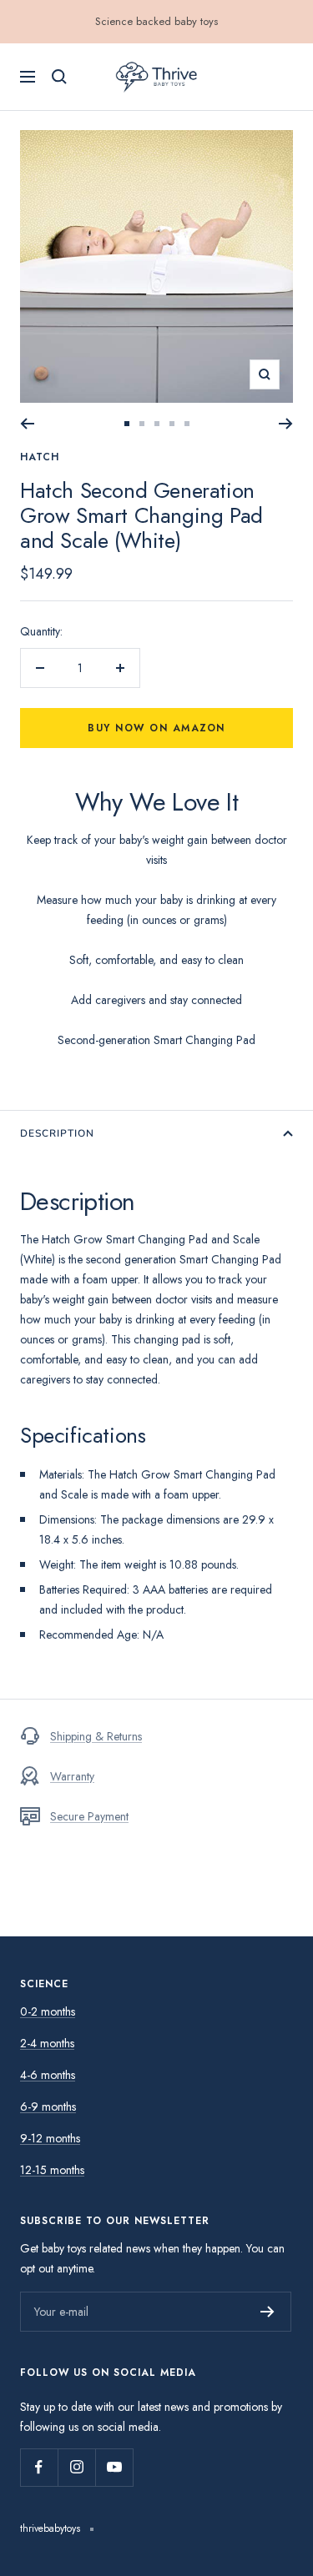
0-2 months (48, 2011)
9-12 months (50, 2138)
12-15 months (52, 2170)
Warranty (72, 1776)
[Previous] (27, 424)
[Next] (286, 424)
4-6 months (48, 2075)
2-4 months (47, 2043)
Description (57, 1133)
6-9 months (48, 2106)
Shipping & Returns (96, 1736)
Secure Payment (89, 1816)
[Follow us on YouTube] (114, 2467)
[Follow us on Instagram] (76, 2467)
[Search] (59, 77)
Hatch (40, 457)
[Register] (268, 2312)
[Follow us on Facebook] (39, 2467)
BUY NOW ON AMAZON (157, 2553)
